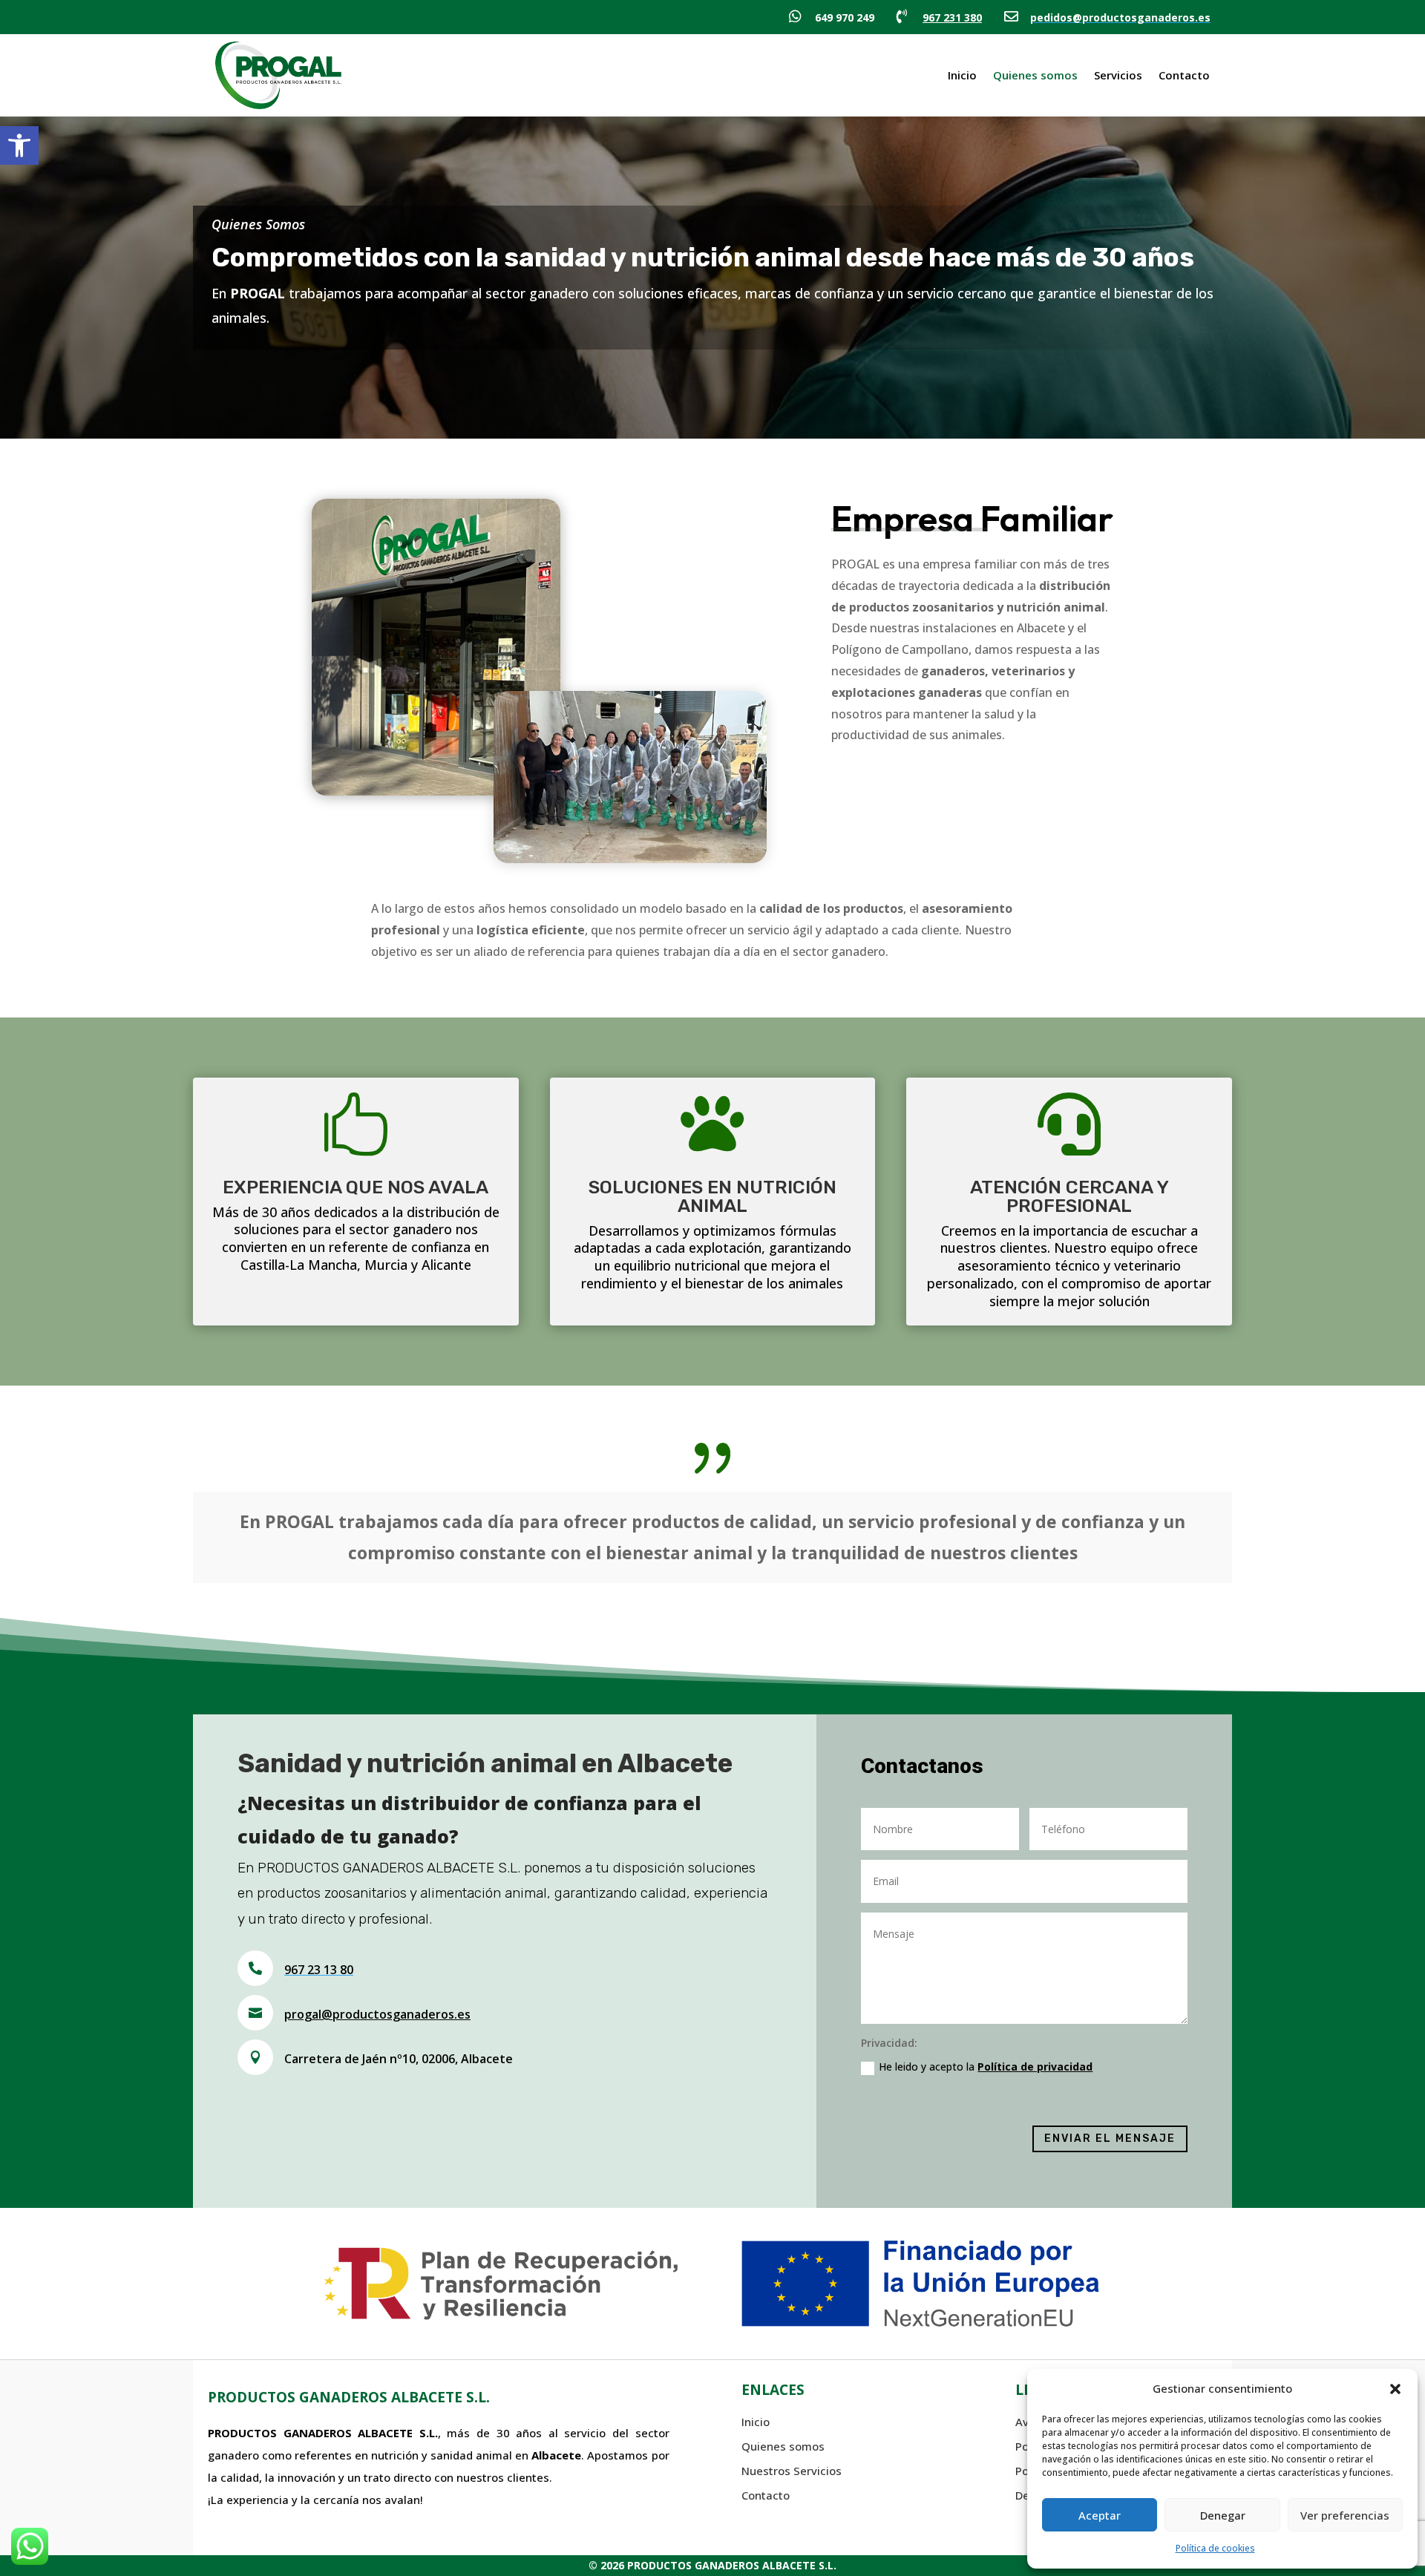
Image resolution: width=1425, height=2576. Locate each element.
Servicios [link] (1118, 75)
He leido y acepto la (986, 2067)
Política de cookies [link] (1215, 2548)
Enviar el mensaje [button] (1110, 2139)
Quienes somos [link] (1035, 75)
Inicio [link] (962, 75)
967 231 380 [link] (952, 17)
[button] (1395, 2389)
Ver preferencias (1345, 2515)
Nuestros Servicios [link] (792, 2471)
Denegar (1223, 2515)
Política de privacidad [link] (1035, 2067)
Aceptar (1100, 2515)
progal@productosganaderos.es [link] (377, 2014)
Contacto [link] (1184, 75)
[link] (19, 145)
